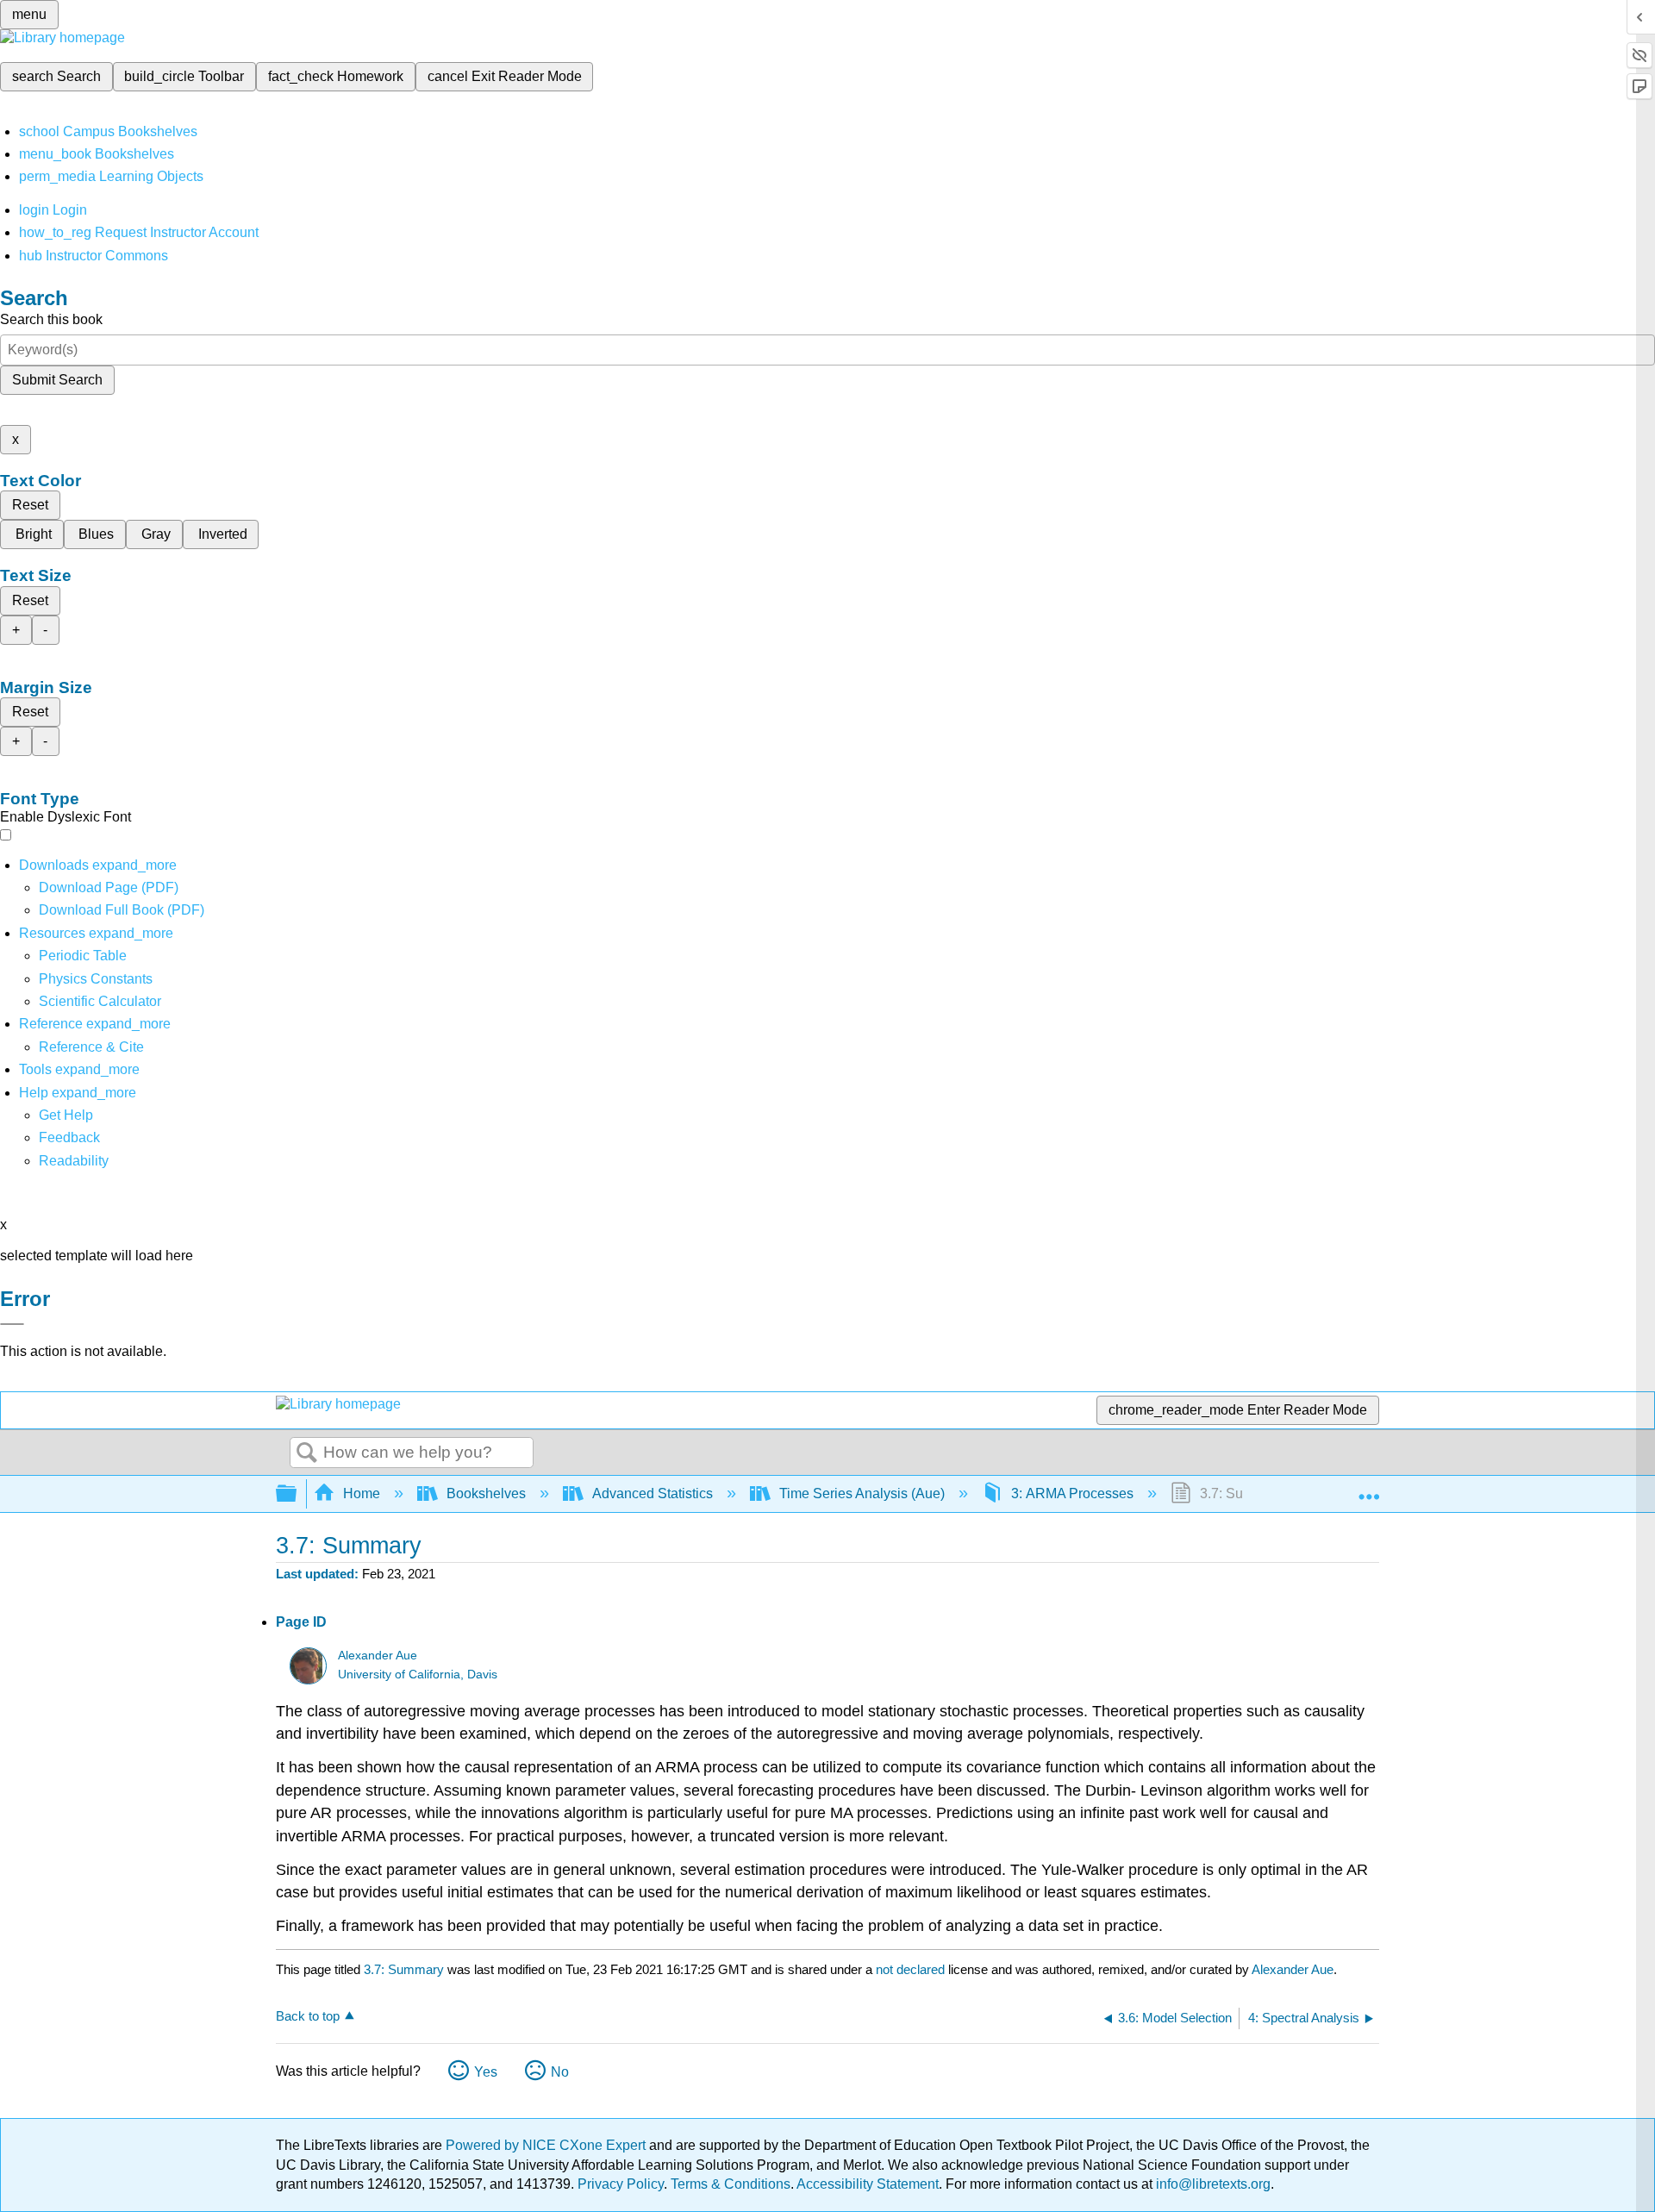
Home (362, 1493)
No (560, 2072)
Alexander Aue (378, 1656)
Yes (486, 2072)
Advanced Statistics (653, 1493)
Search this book (51, 319)
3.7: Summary (404, 1969)
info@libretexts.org (1212, 2184)
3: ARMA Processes (1072, 1493)
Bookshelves (486, 1493)
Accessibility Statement (868, 2184)
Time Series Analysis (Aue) (862, 1493)
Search (307, 1453)
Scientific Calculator (100, 1001)
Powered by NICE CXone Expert (547, 2145)
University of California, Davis (418, 1675)
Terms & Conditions (731, 2184)
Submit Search (57, 380)
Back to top (308, 2016)
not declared (912, 1969)
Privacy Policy (621, 2184)
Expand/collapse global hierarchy (297, 1494)
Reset (30, 505)
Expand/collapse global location (1369, 1489)
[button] (69, 1137)
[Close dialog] (12, 1324)
